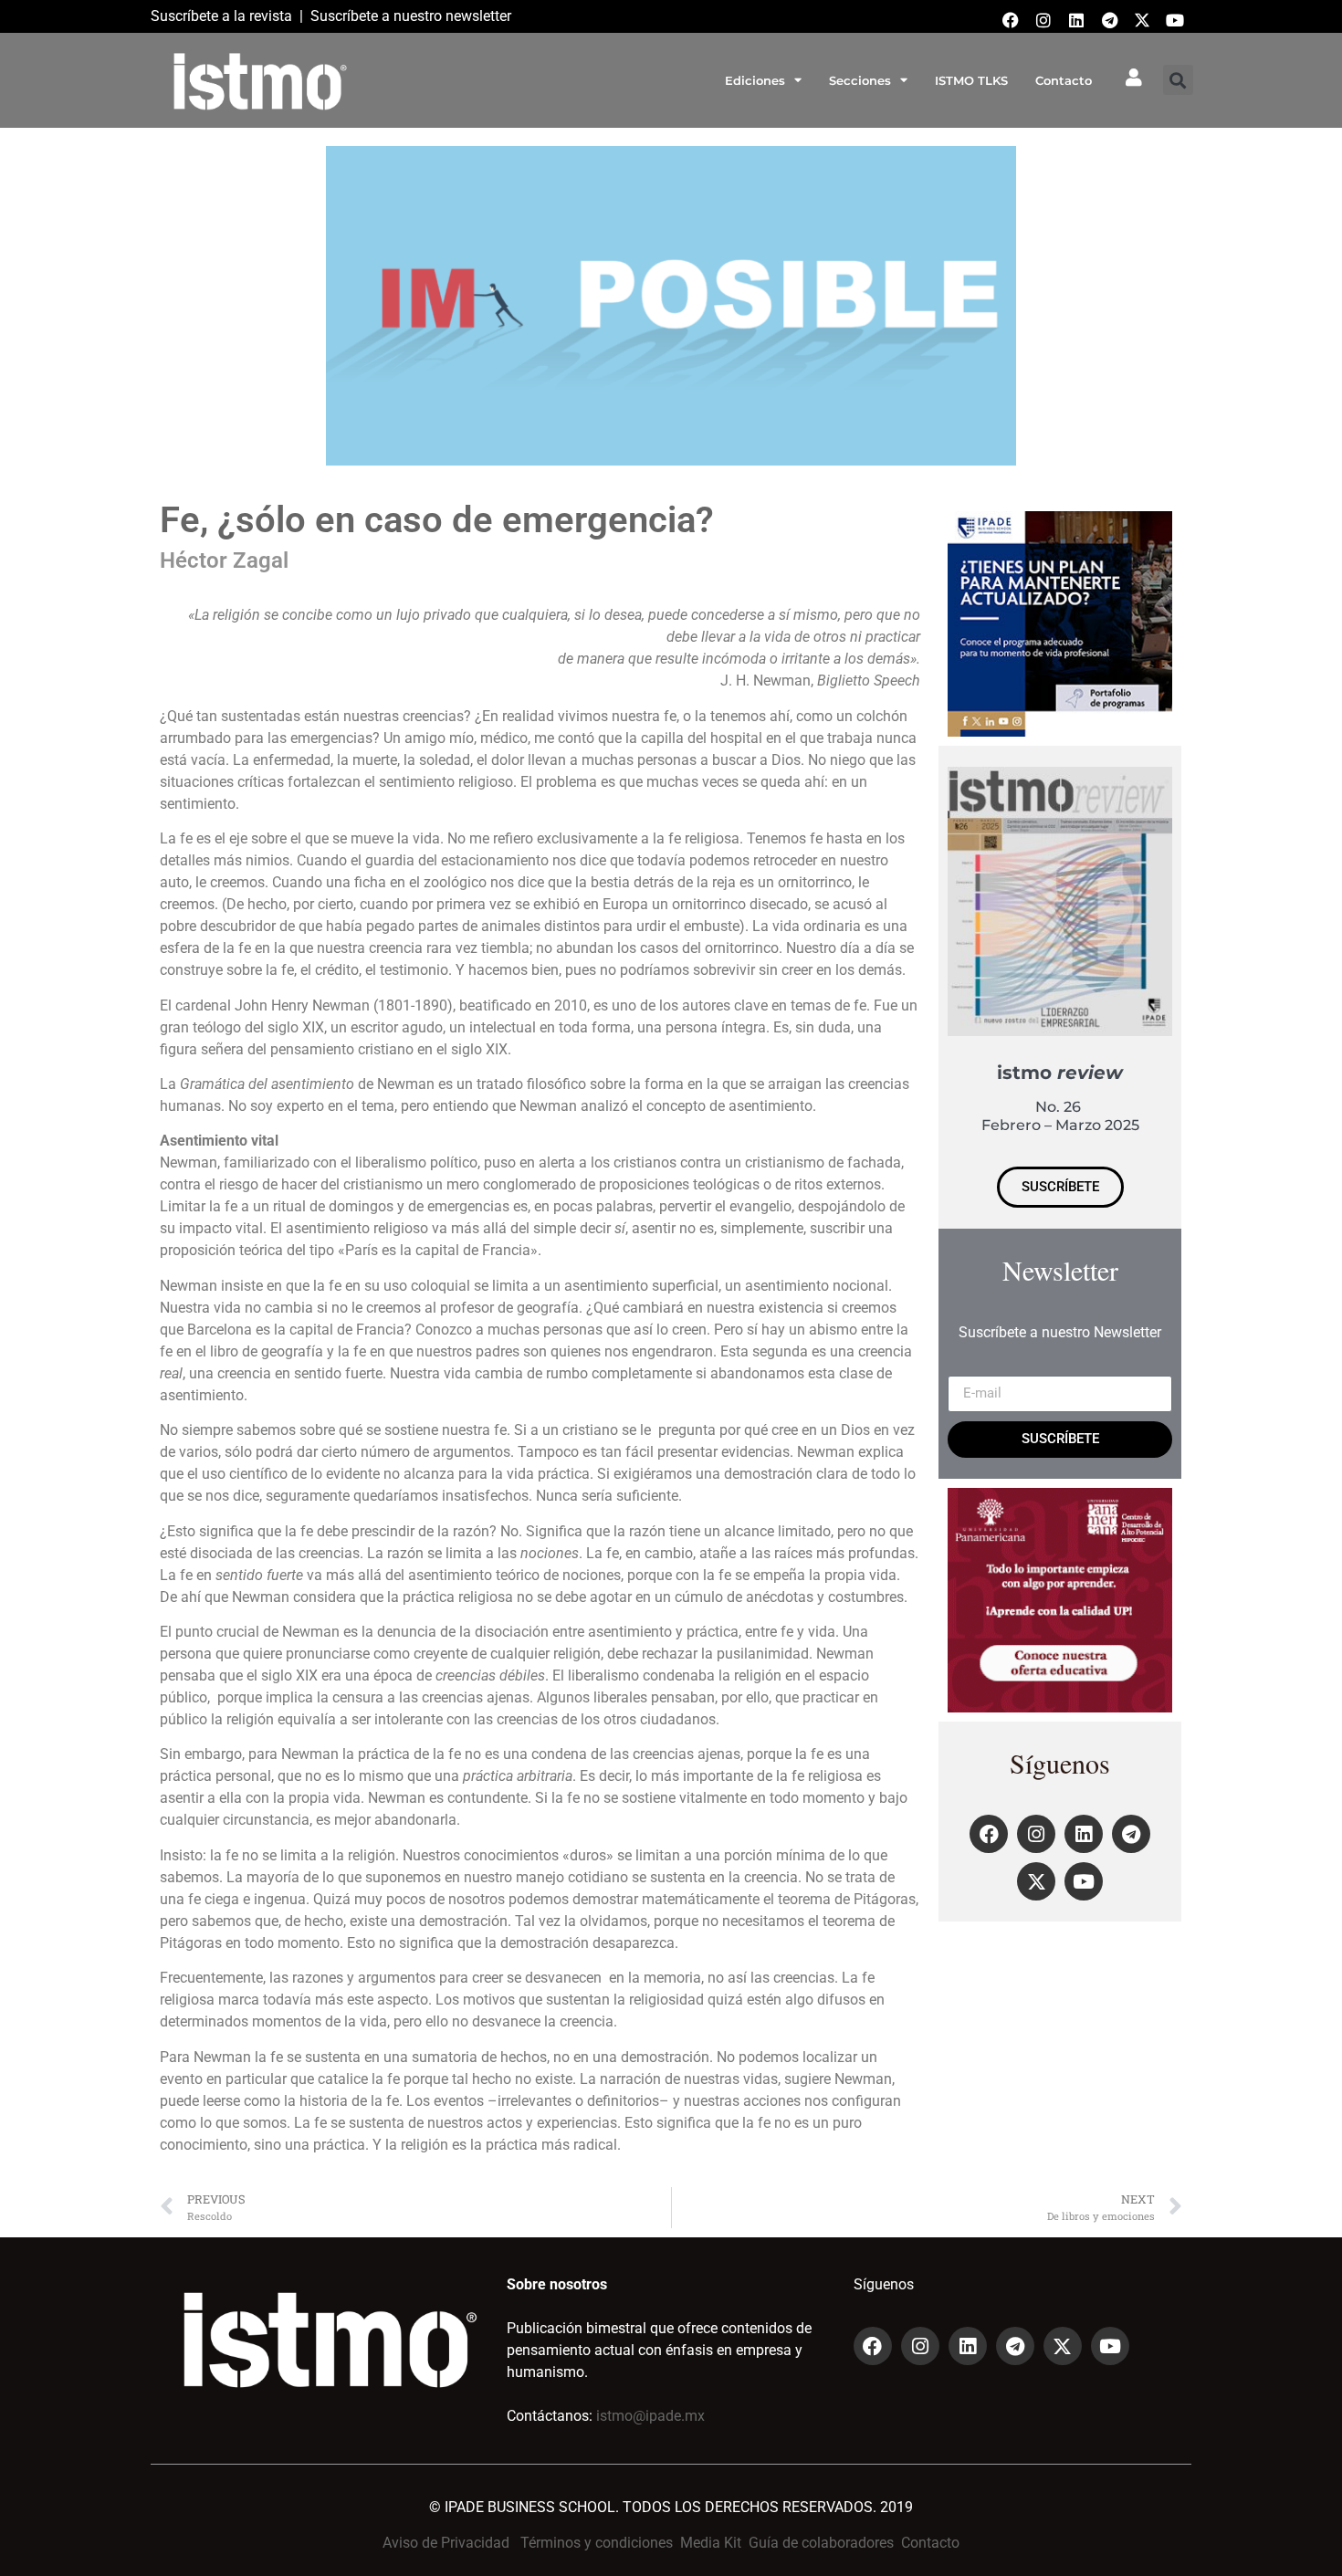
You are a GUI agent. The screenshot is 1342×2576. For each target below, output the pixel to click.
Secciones (860, 80)
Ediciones (755, 80)
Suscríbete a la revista (221, 16)
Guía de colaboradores (821, 2543)
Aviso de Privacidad (446, 2543)
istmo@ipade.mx (650, 2416)
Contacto (1064, 80)
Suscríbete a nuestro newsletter (411, 16)
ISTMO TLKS (971, 80)
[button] (1178, 80)
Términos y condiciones (597, 2543)
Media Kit (711, 2543)
